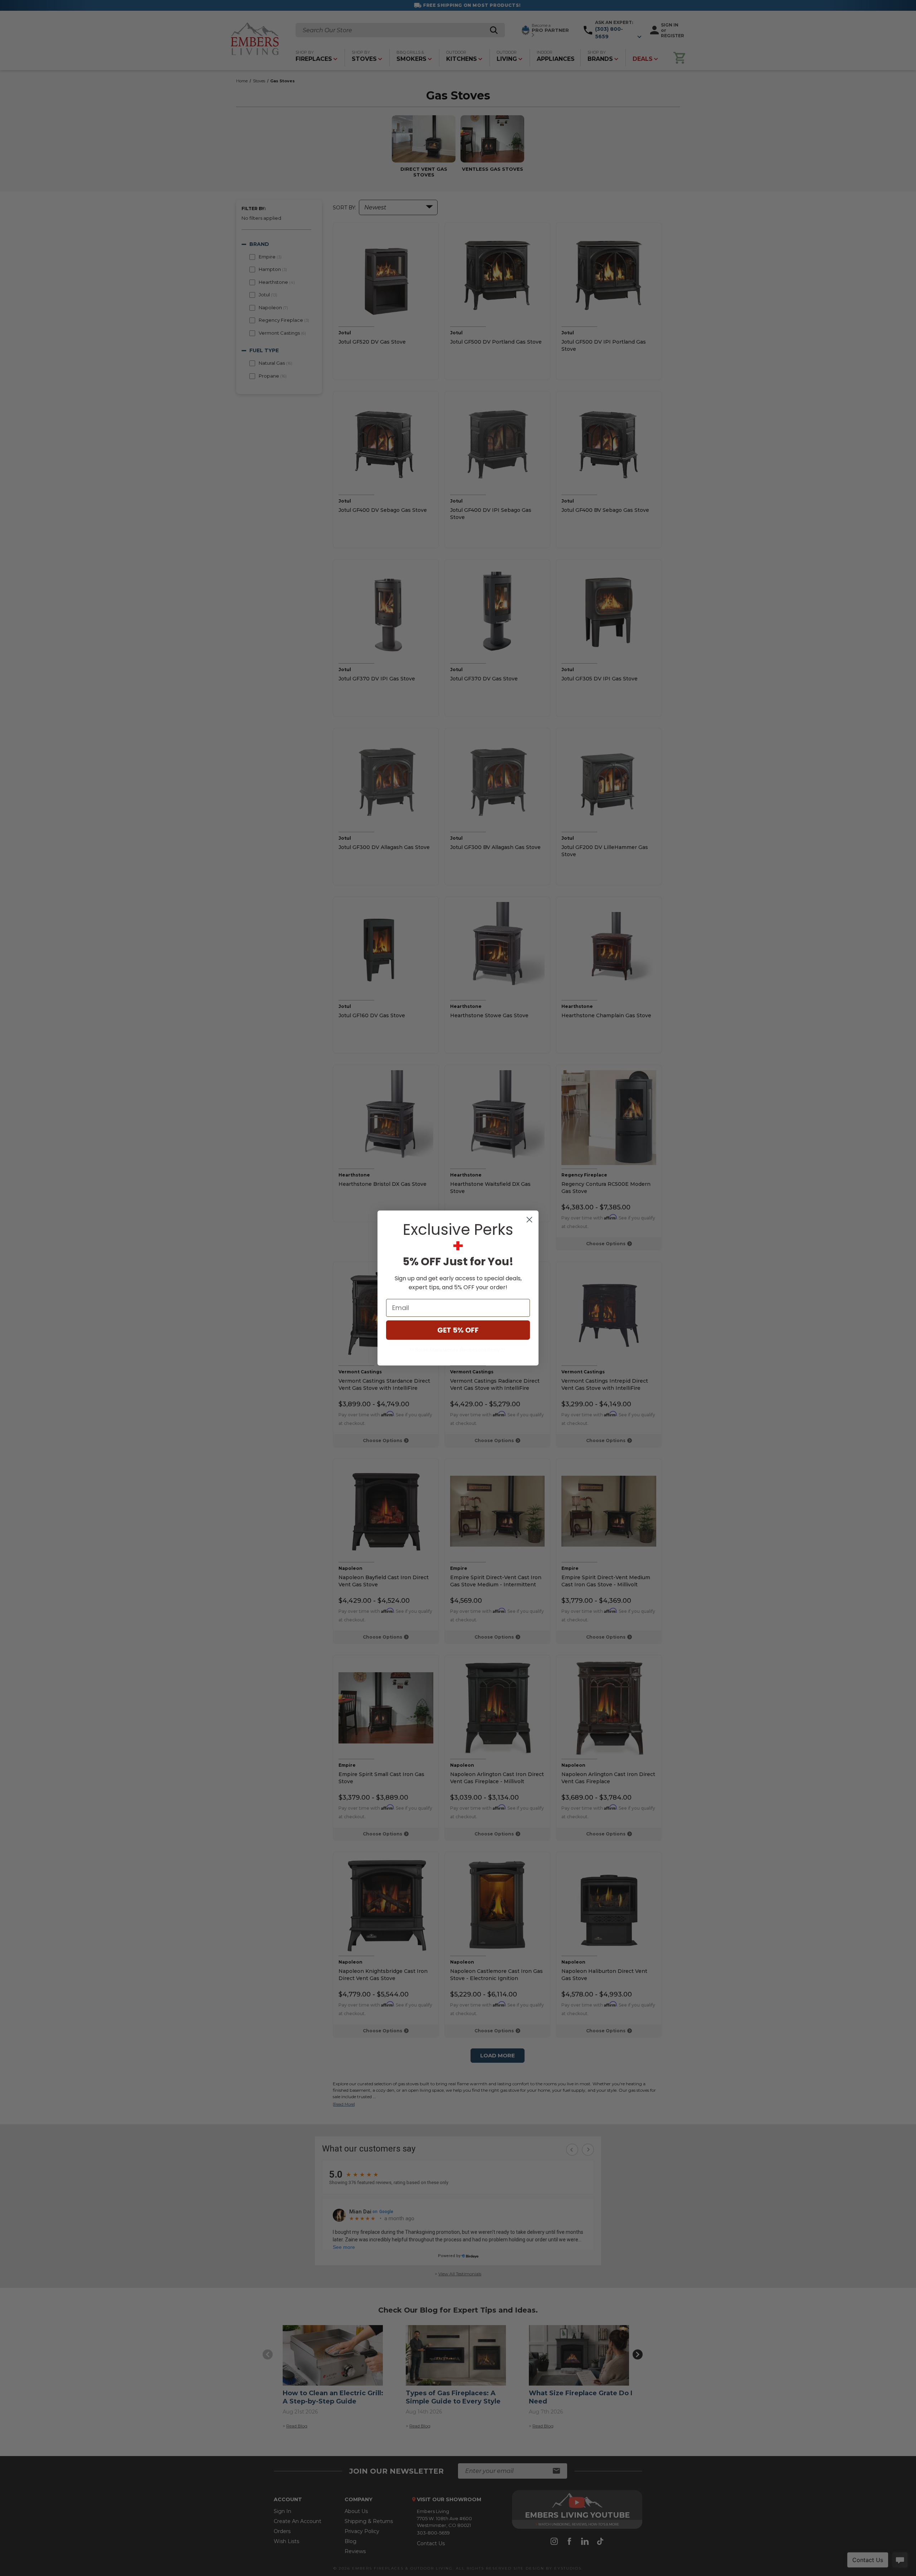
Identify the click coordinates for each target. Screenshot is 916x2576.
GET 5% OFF (458, 1330)
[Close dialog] (529, 1220)
